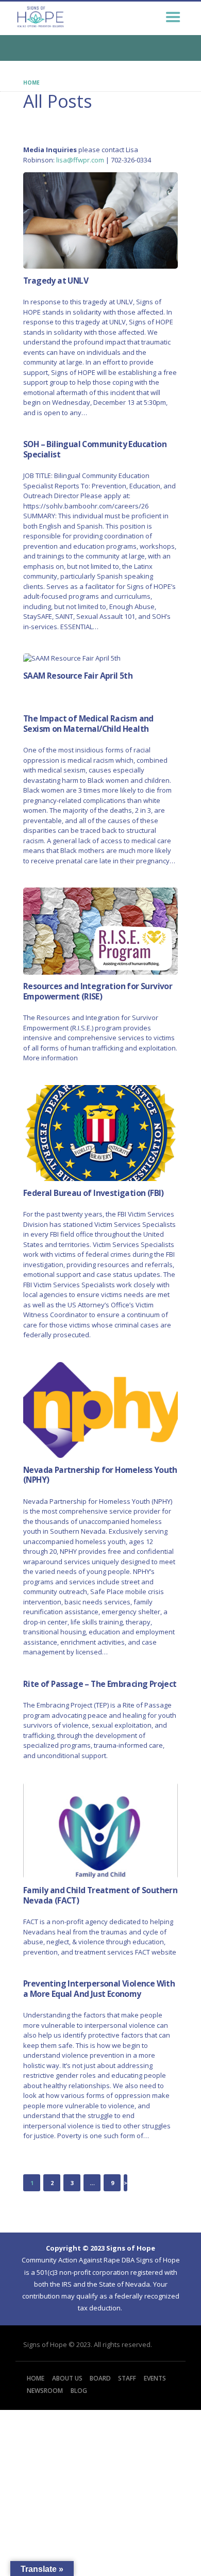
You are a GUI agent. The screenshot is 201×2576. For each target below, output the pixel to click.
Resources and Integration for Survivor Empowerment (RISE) (98, 991)
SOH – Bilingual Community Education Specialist (95, 449)
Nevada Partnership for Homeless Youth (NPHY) (100, 1475)
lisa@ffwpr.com (80, 160)
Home (31, 83)
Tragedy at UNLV (56, 281)
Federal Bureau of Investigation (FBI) (94, 1193)
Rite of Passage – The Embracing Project (100, 1684)
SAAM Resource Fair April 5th (78, 676)
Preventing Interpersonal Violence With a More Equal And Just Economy (99, 1989)
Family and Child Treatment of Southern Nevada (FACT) (100, 1896)
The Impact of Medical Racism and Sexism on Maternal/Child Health (88, 724)
